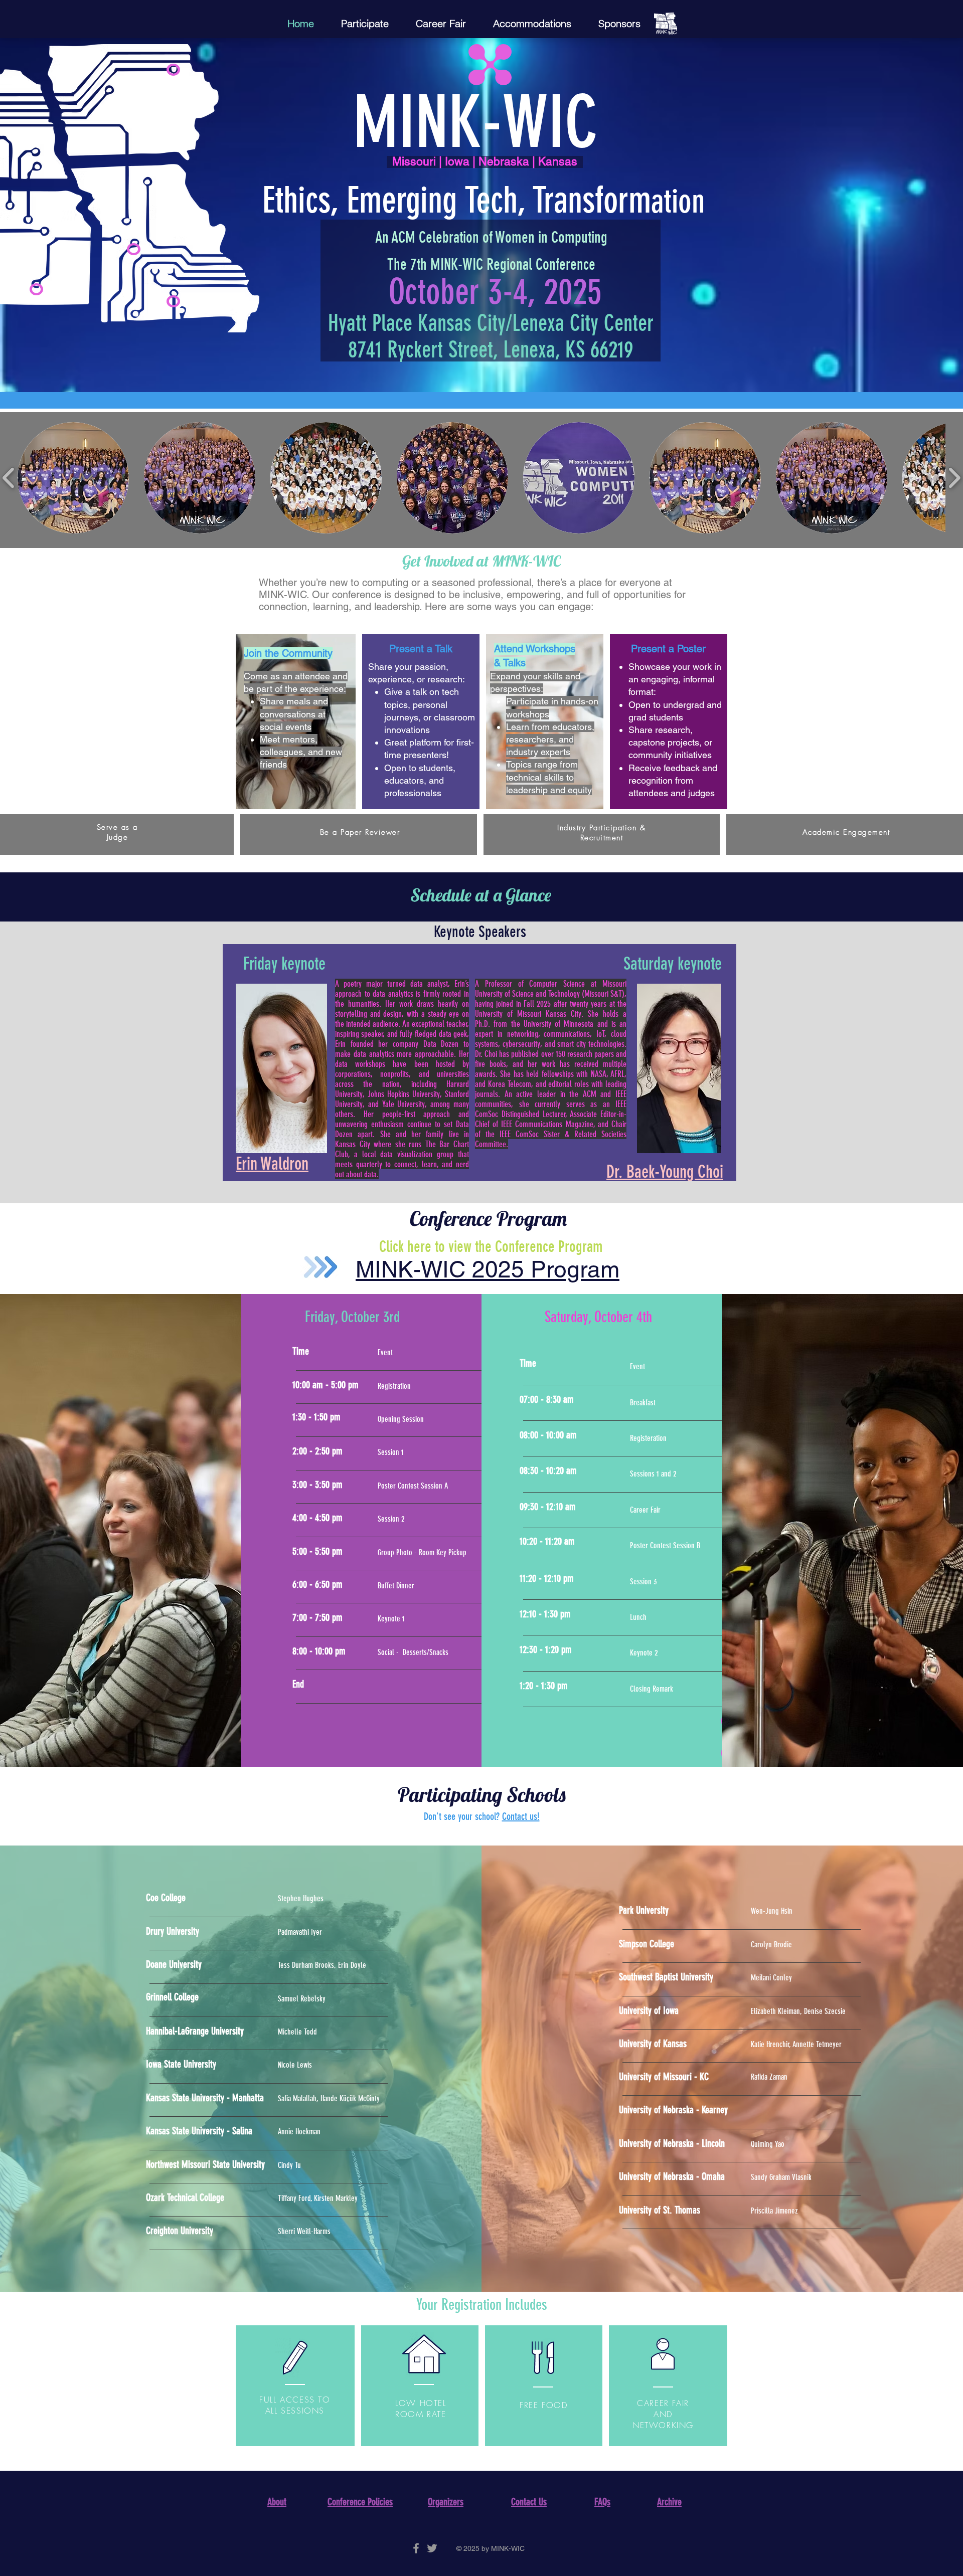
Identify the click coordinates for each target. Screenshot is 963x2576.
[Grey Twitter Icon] (432, 2548)
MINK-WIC (475, 122)
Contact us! (521, 1816)
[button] (73, 478)
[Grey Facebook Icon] (416, 2548)
